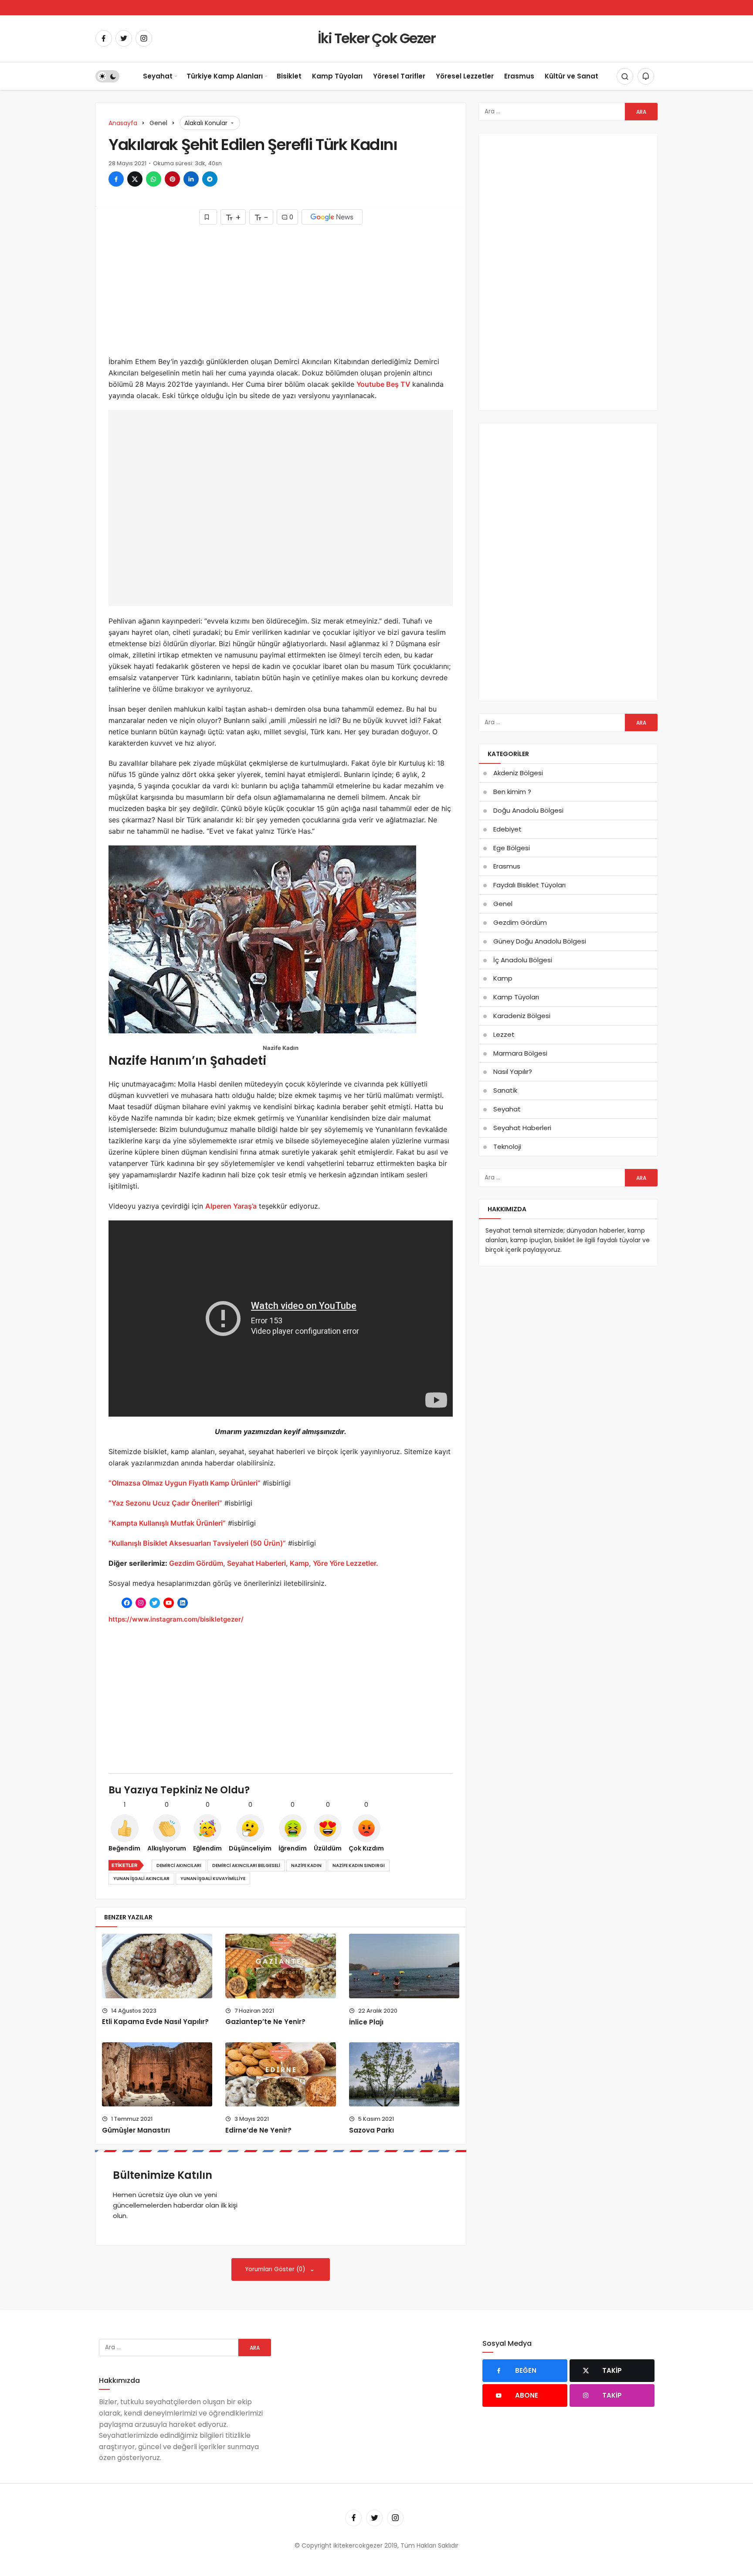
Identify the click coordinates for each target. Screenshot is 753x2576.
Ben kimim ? (512, 792)
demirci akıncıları (179, 1866)
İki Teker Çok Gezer (376, 38)
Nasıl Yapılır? (513, 1072)
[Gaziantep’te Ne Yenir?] (280, 1966)
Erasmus (519, 76)
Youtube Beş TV (384, 384)
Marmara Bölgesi (520, 1053)
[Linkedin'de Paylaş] (191, 179)
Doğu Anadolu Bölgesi (528, 810)
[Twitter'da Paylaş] (135, 179)
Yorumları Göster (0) (276, 2269)
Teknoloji (507, 1147)
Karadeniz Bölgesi (522, 1016)
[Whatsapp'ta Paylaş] (154, 179)
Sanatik (505, 1090)
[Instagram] (144, 38)
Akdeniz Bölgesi (518, 773)
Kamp (299, 1563)
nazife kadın (306, 1866)
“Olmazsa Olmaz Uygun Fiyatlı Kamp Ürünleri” (185, 1483)
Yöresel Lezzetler (465, 76)
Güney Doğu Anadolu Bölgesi (540, 941)
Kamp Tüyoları (337, 76)
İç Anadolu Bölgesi (523, 960)
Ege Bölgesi (512, 848)
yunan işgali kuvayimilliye (213, 1879)
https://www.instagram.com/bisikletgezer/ (176, 1619)
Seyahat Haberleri (256, 1563)
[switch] (107, 76)
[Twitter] (124, 38)
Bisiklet (289, 76)
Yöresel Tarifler (399, 76)
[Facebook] (104, 38)
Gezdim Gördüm (196, 1563)
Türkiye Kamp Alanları (225, 76)
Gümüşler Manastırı (136, 2130)
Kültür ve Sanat (572, 76)
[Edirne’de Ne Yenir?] (280, 2074)
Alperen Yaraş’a (231, 1206)
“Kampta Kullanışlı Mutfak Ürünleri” (167, 1523)
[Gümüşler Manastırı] (157, 2074)
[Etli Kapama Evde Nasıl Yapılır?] (157, 1966)
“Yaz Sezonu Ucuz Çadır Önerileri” (165, 1503)
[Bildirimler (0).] (646, 76)
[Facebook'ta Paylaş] (116, 179)
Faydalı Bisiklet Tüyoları (529, 885)
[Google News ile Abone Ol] (332, 217)
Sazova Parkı (371, 2130)
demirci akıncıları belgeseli (246, 1866)
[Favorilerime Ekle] (208, 217)
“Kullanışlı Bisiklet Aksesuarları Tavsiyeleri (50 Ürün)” (197, 1543)
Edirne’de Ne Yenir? (258, 2130)
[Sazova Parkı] (404, 2074)
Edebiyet (507, 829)
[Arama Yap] (625, 76)
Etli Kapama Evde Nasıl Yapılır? (155, 2022)
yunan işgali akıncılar (141, 1879)
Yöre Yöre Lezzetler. (346, 1563)
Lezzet (504, 1034)
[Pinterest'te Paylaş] (172, 179)
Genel (503, 904)
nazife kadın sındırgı (359, 1866)
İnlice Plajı (366, 2022)
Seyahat (158, 76)
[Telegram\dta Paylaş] (210, 179)
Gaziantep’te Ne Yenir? (265, 2022)
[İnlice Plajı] (404, 1966)
